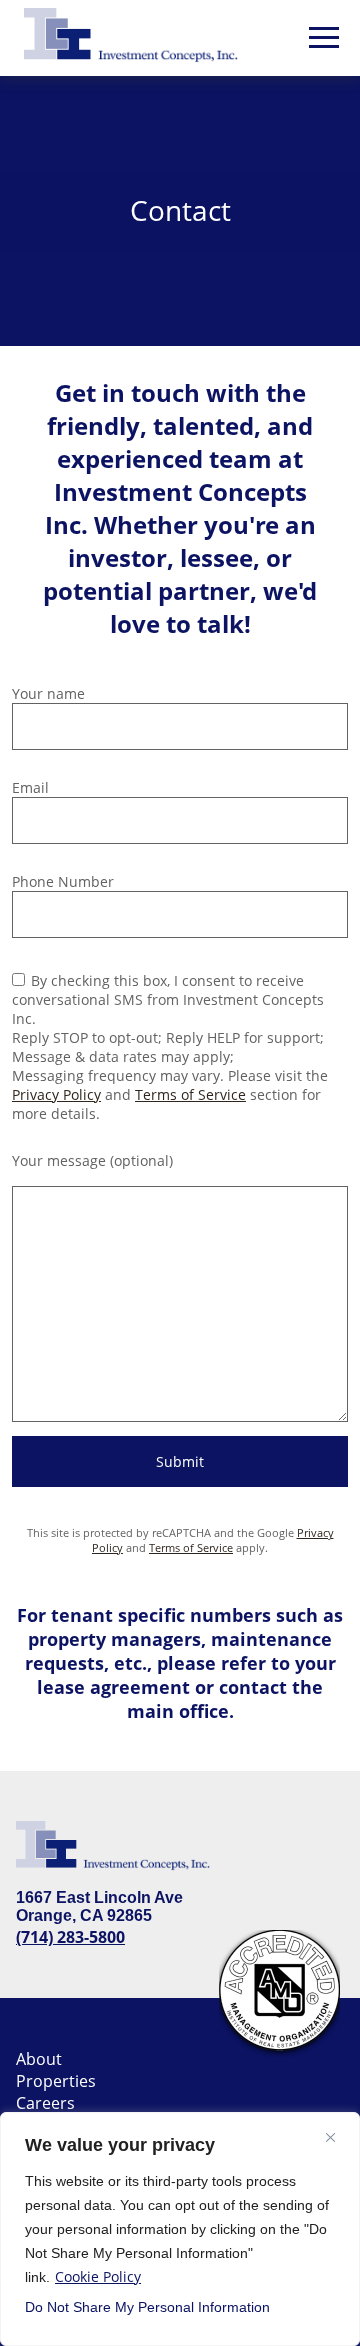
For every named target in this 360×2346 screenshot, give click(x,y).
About (39, 2059)
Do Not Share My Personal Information (147, 2307)
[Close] (330, 2137)
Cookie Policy (98, 2276)
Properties (56, 2081)
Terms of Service (190, 1094)
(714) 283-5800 (70, 1937)
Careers (45, 2103)
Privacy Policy (56, 1094)
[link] (137, 38)
